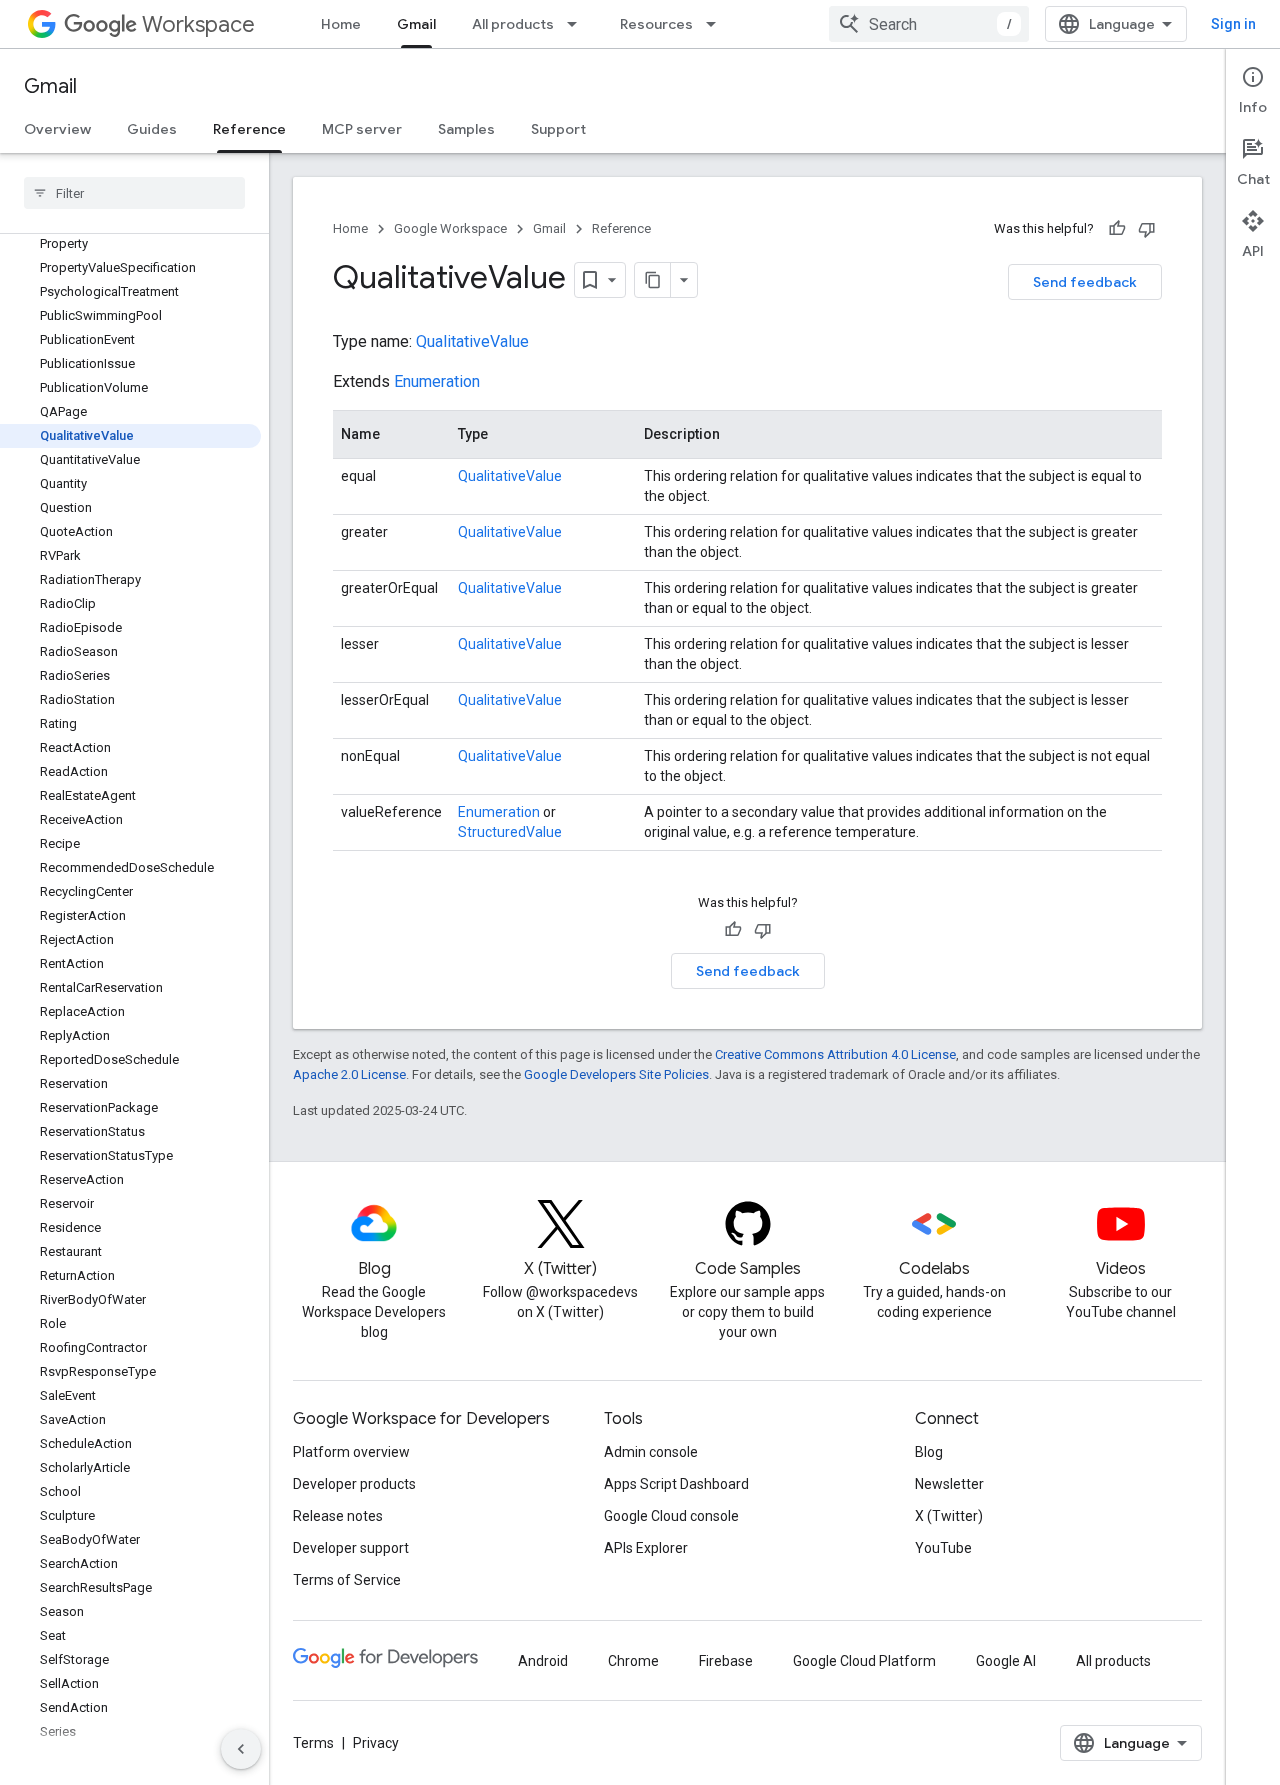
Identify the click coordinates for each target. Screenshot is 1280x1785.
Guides (152, 129)
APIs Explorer (646, 1548)
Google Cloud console (671, 1516)
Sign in (1233, 24)
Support (558, 129)
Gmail (416, 24)
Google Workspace (450, 228)
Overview (57, 129)
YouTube (943, 1548)
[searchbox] (134, 193)
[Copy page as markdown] (653, 280)
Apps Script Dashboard (676, 1484)
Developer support (351, 1548)
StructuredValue (510, 832)
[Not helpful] (1147, 229)
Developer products (354, 1484)
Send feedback (1085, 282)
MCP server (362, 129)
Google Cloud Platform (864, 1661)
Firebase (726, 1661)
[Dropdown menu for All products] (578, 24)
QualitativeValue (472, 341)
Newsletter (949, 1484)
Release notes (338, 1516)
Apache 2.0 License (349, 1074)
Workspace (198, 24)
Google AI (1006, 1661)
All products (513, 24)
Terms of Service (347, 1580)
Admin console (651, 1452)
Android (543, 1661)
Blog (929, 1452)
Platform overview (351, 1452)
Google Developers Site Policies (616, 1074)
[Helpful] (1117, 229)
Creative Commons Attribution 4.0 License (835, 1054)
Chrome (633, 1661)
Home (341, 24)
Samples (466, 129)
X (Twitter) (949, 1516)
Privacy (376, 1743)
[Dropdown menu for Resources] (717, 24)
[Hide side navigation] (241, 1749)
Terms (313, 1743)
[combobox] (929, 24)
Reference (249, 129)
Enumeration (437, 381)
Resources (656, 24)
